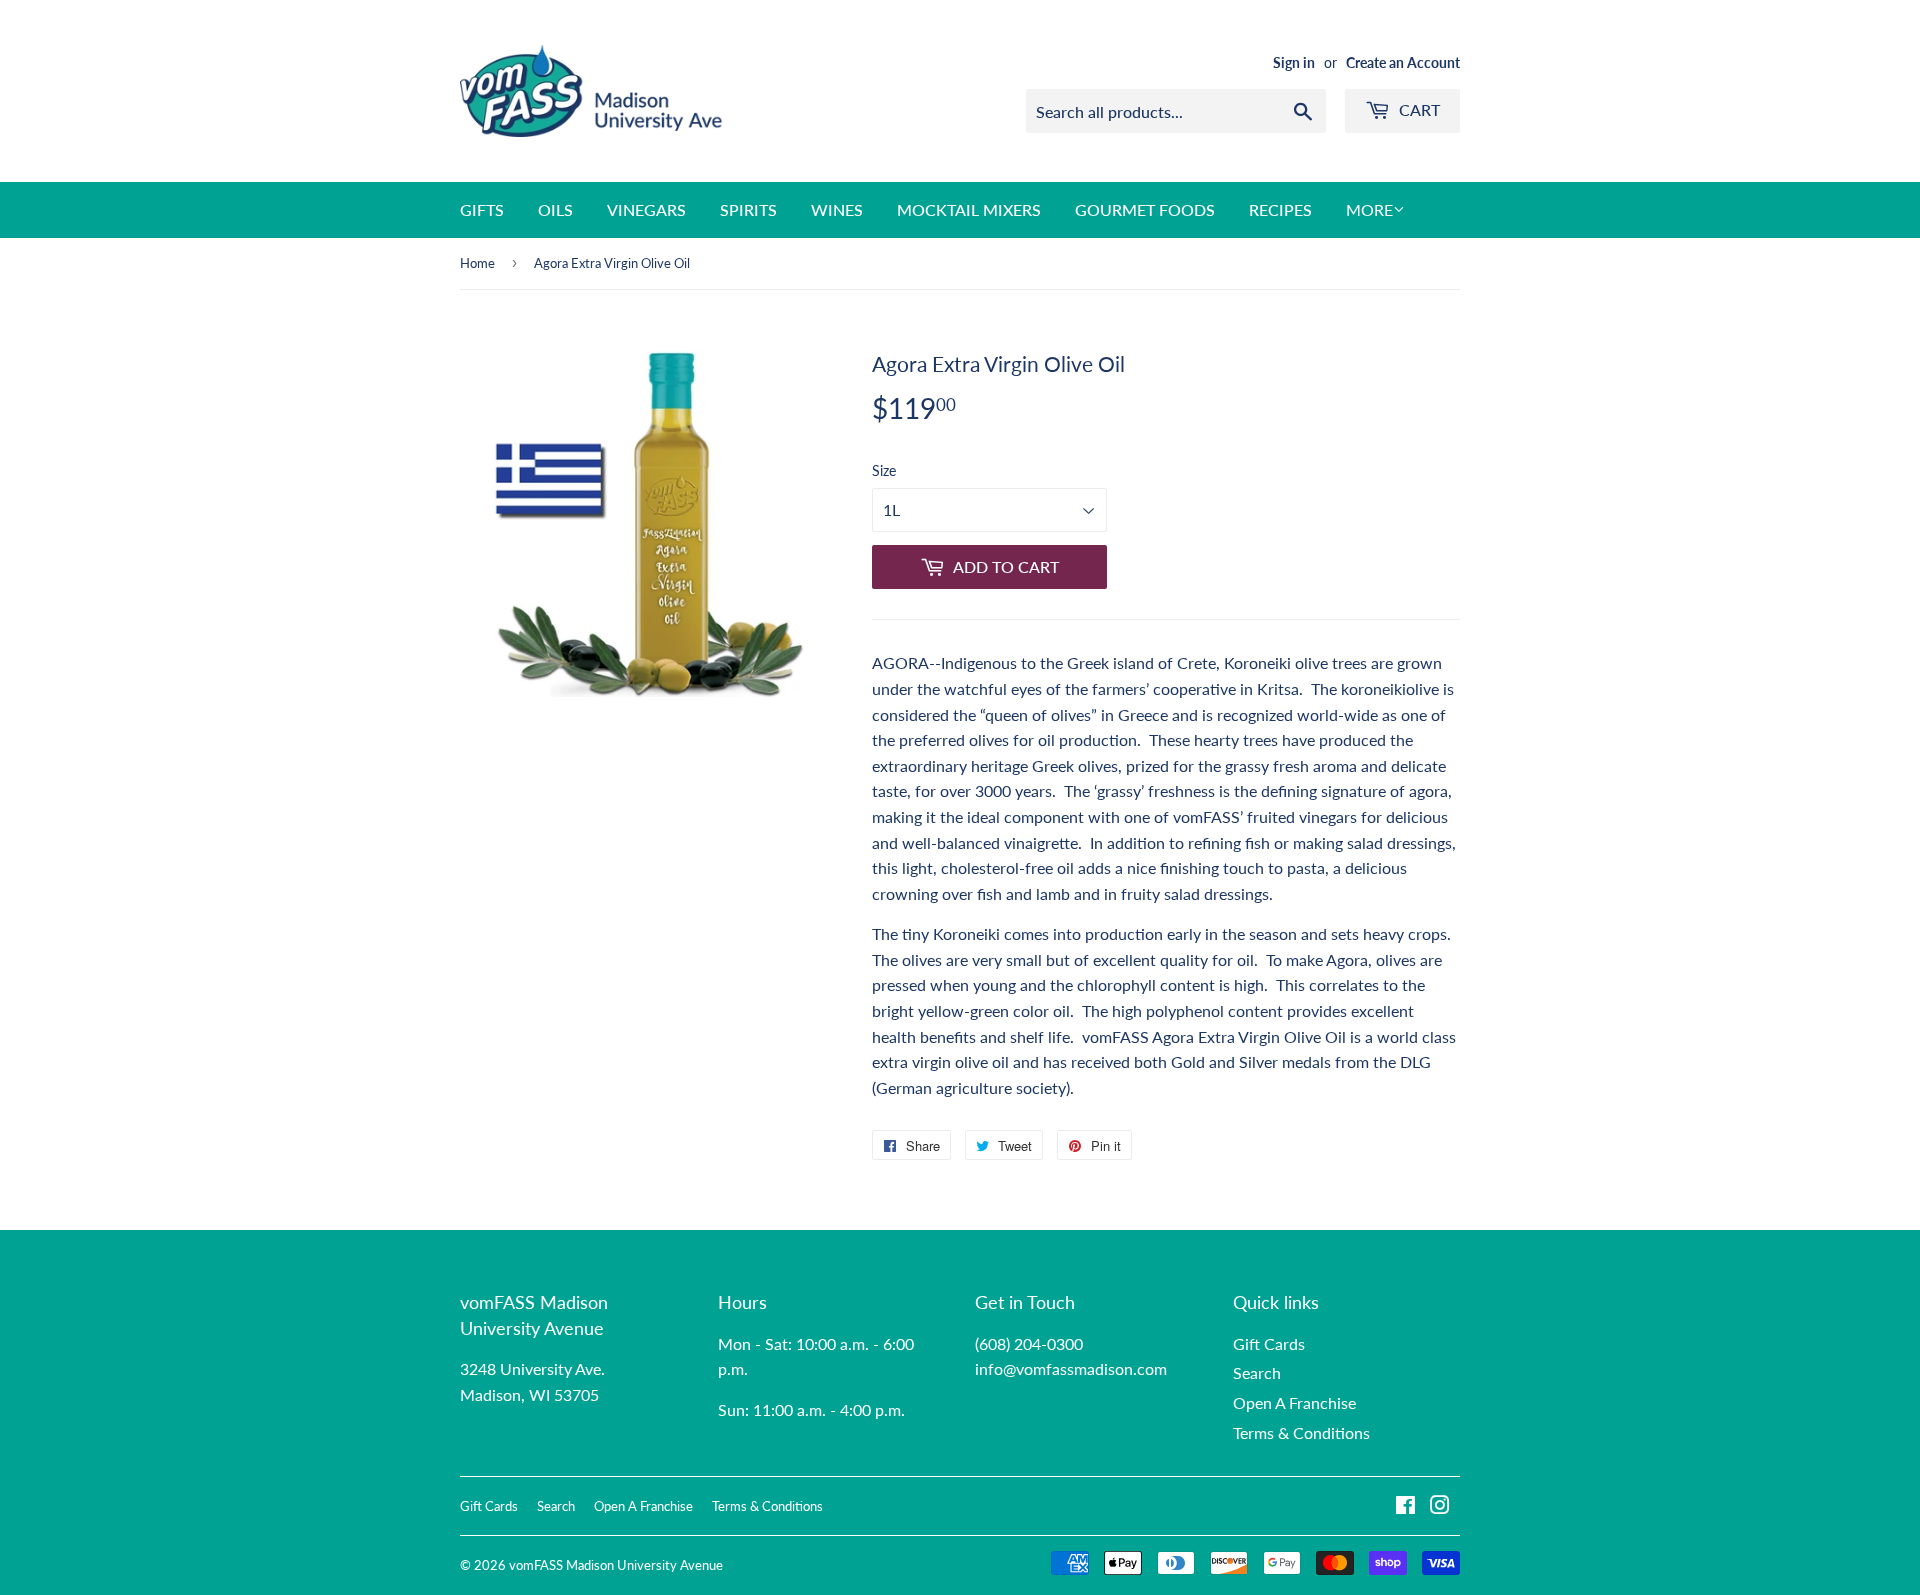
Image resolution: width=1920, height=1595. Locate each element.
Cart (1417, 109)
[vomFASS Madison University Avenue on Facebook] (1405, 1506)
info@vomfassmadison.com (1071, 1368)
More (1369, 209)
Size (884, 470)
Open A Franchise (1294, 1402)
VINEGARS (646, 209)
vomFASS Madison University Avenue (616, 1565)
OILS (555, 209)
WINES (837, 209)
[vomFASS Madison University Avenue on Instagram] (1440, 1506)
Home (477, 263)
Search (1257, 1372)
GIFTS (482, 209)
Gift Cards (1269, 1343)
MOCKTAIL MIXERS (969, 209)
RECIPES (1280, 209)
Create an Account (1403, 63)
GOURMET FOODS (1145, 209)
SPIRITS (748, 209)
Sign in (1294, 63)
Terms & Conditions (1301, 1432)
